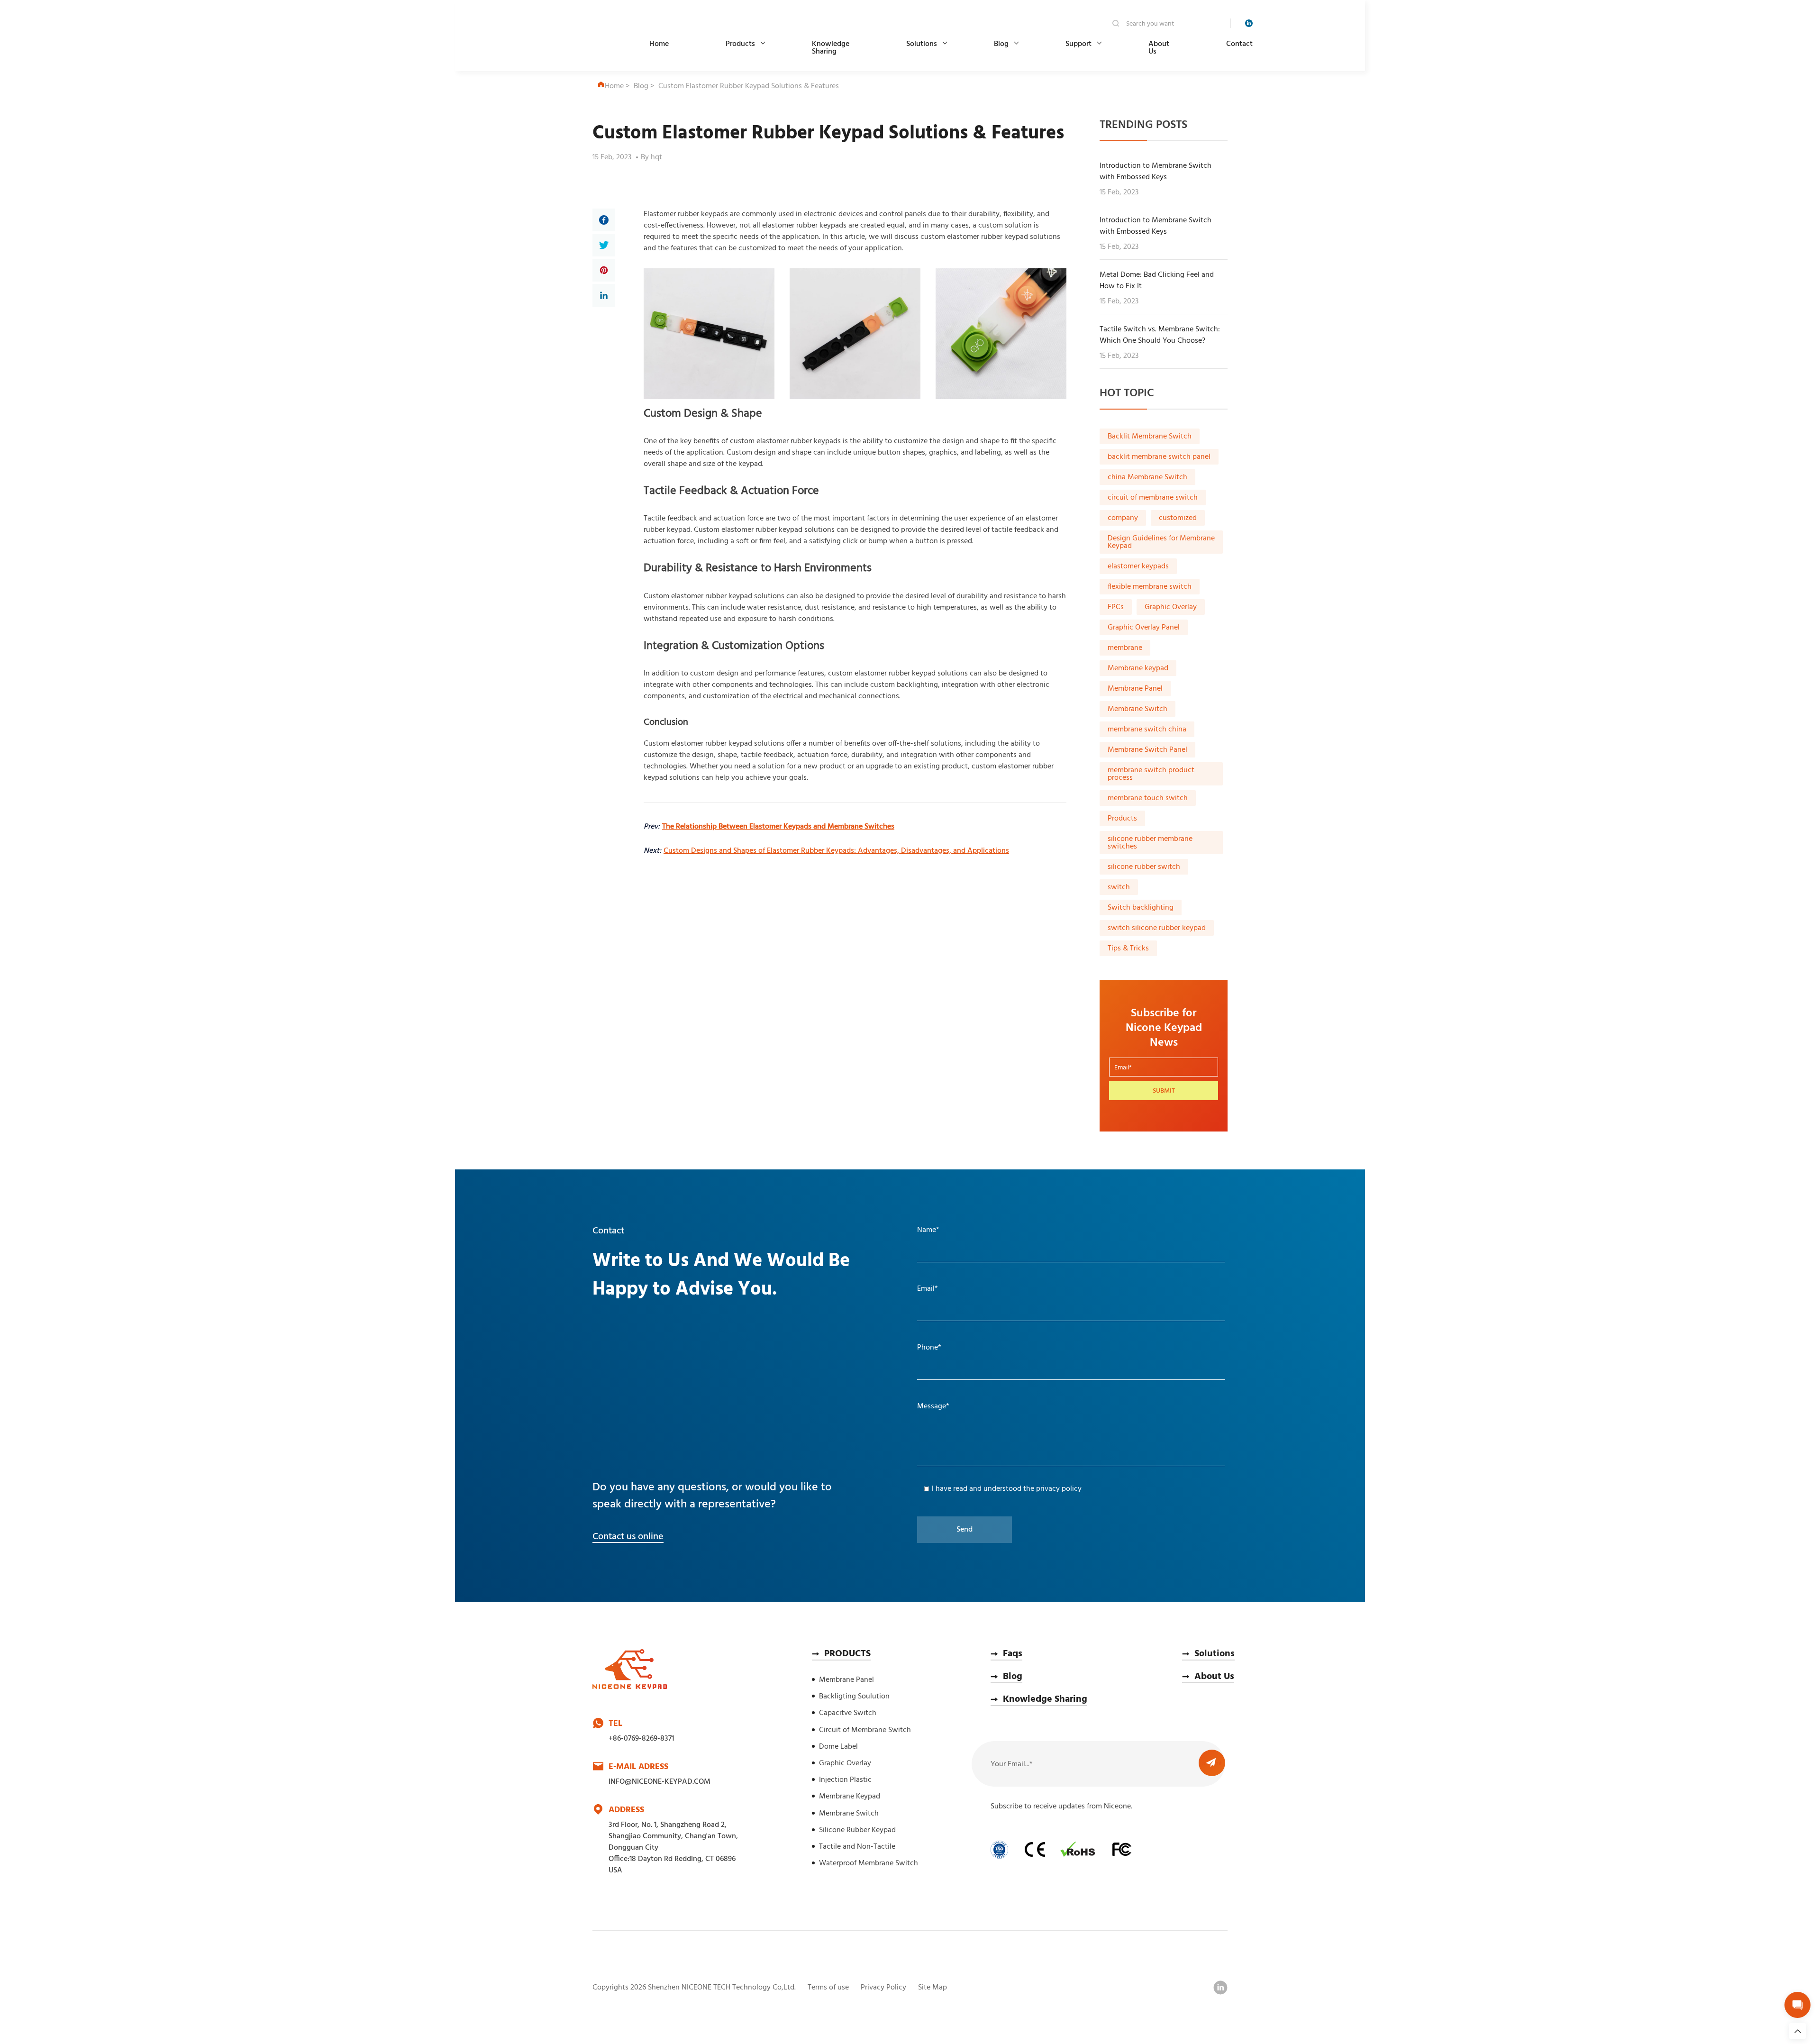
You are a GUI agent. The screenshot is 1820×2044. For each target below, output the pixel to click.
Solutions (922, 44)
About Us (1159, 48)
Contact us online (628, 1537)
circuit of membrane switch (1153, 498)
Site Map (933, 1988)
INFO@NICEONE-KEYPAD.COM (660, 1782)
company (1123, 518)
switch (1119, 887)
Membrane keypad (1138, 668)
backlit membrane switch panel (1159, 457)
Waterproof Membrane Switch (869, 1863)
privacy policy (1059, 1489)
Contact (1239, 44)
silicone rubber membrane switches (1150, 843)
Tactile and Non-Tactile (857, 1847)
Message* (933, 1406)
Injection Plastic (845, 1780)
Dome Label (838, 1747)
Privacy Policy (883, 1988)
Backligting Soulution (854, 1697)
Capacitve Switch (848, 1713)
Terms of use (828, 1988)
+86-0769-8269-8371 (641, 1739)
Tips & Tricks (1128, 949)
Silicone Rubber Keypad (857, 1830)
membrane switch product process (1151, 774)
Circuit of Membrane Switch (865, 1730)
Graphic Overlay (1171, 607)
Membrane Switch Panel (1147, 750)
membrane (1125, 648)
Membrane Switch (1137, 709)
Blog (1001, 44)
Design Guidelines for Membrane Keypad (1161, 542)
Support (1078, 44)
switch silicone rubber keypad (1157, 928)
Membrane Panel (1135, 689)
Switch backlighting (1141, 908)
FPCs (1116, 607)
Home (659, 44)
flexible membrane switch (1150, 587)
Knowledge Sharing (831, 48)
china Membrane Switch (1147, 477)
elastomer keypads (1138, 566)
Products (740, 44)
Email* (928, 1289)
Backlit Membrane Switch (1150, 437)
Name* (928, 1230)
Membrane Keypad (850, 1797)
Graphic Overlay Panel (1144, 628)
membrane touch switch (1148, 798)
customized (1178, 518)
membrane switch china (1147, 730)
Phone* (929, 1348)
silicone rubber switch (1144, 867)
